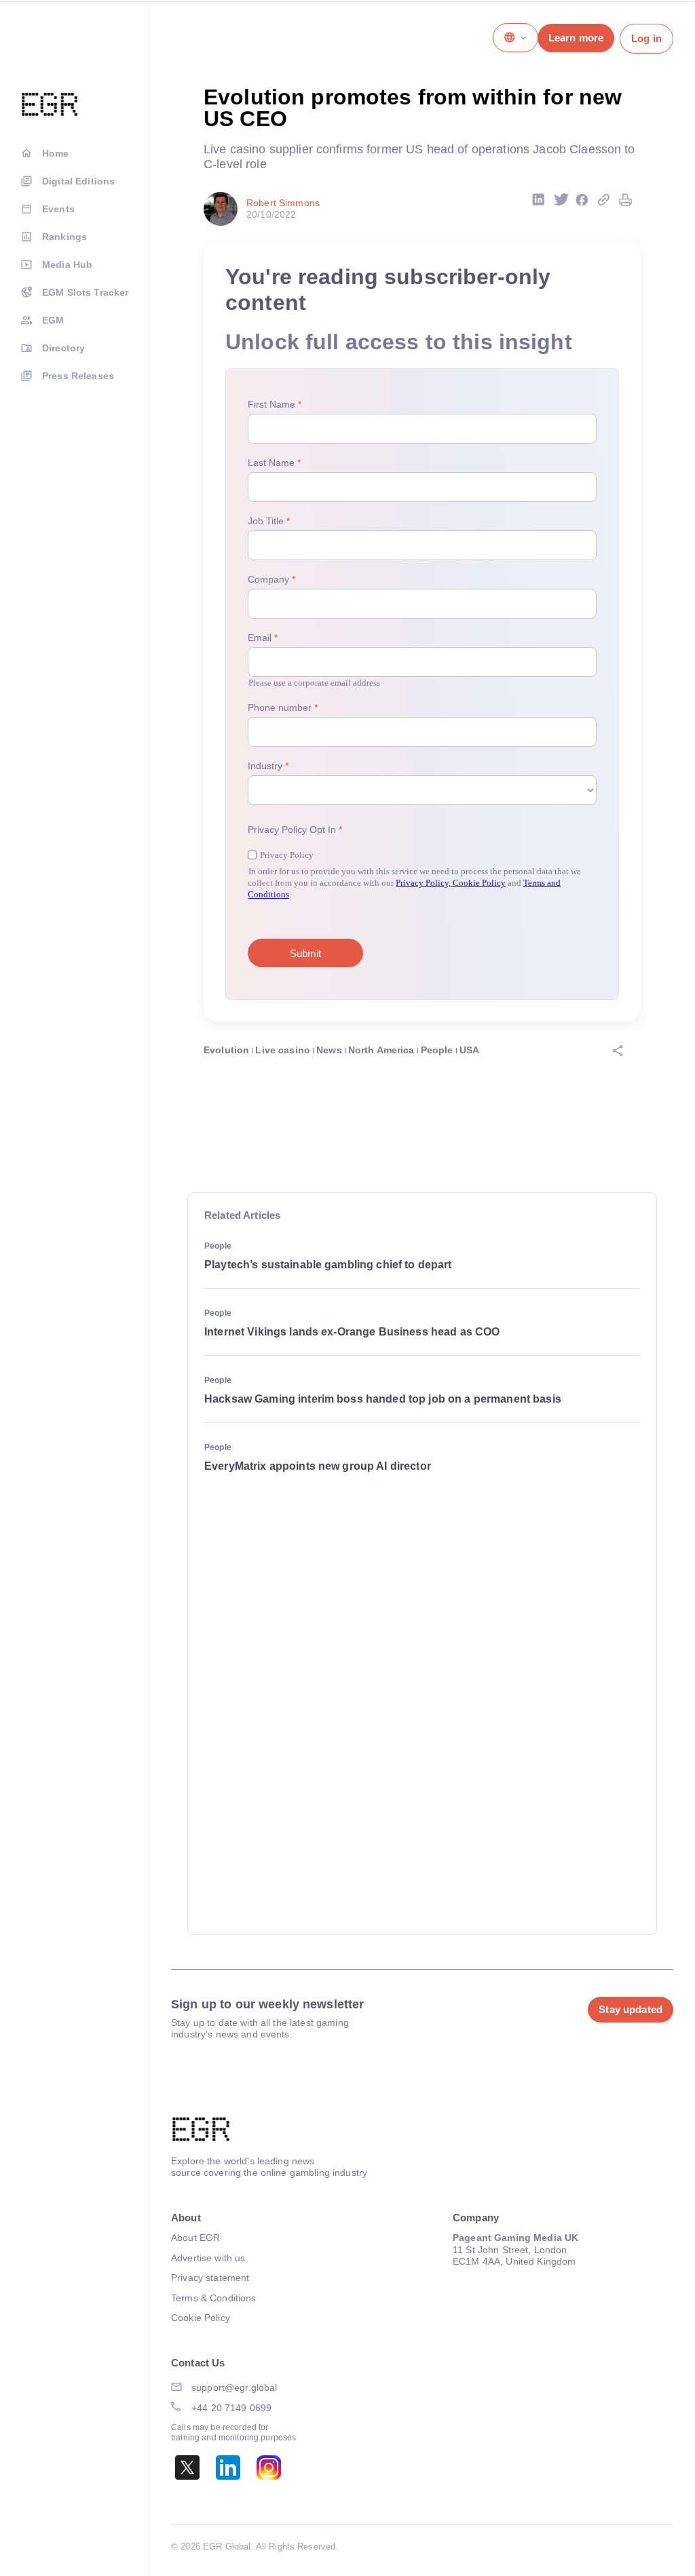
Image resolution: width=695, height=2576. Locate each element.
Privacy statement (210, 2278)
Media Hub (67, 265)
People (437, 1050)
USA (469, 1050)
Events (58, 209)
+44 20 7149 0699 (231, 2408)
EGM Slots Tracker (85, 292)
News (329, 1050)
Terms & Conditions (214, 2298)
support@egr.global (234, 2387)
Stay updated (631, 2009)
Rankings (64, 237)
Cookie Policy (201, 2318)
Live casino (283, 1050)
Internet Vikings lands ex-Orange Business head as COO (352, 1332)
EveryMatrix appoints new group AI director (318, 1466)
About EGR (195, 2238)
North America (381, 1050)
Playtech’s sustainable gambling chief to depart (328, 1265)
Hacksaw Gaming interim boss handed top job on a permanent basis (383, 1399)
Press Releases (78, 376)
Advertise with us (208, 2258)
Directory (63, 348)
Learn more (576, 38)
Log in (646, 38)
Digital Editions (78, 181)
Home (56, 153)
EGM (53, 320)
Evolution (226, 1050)
